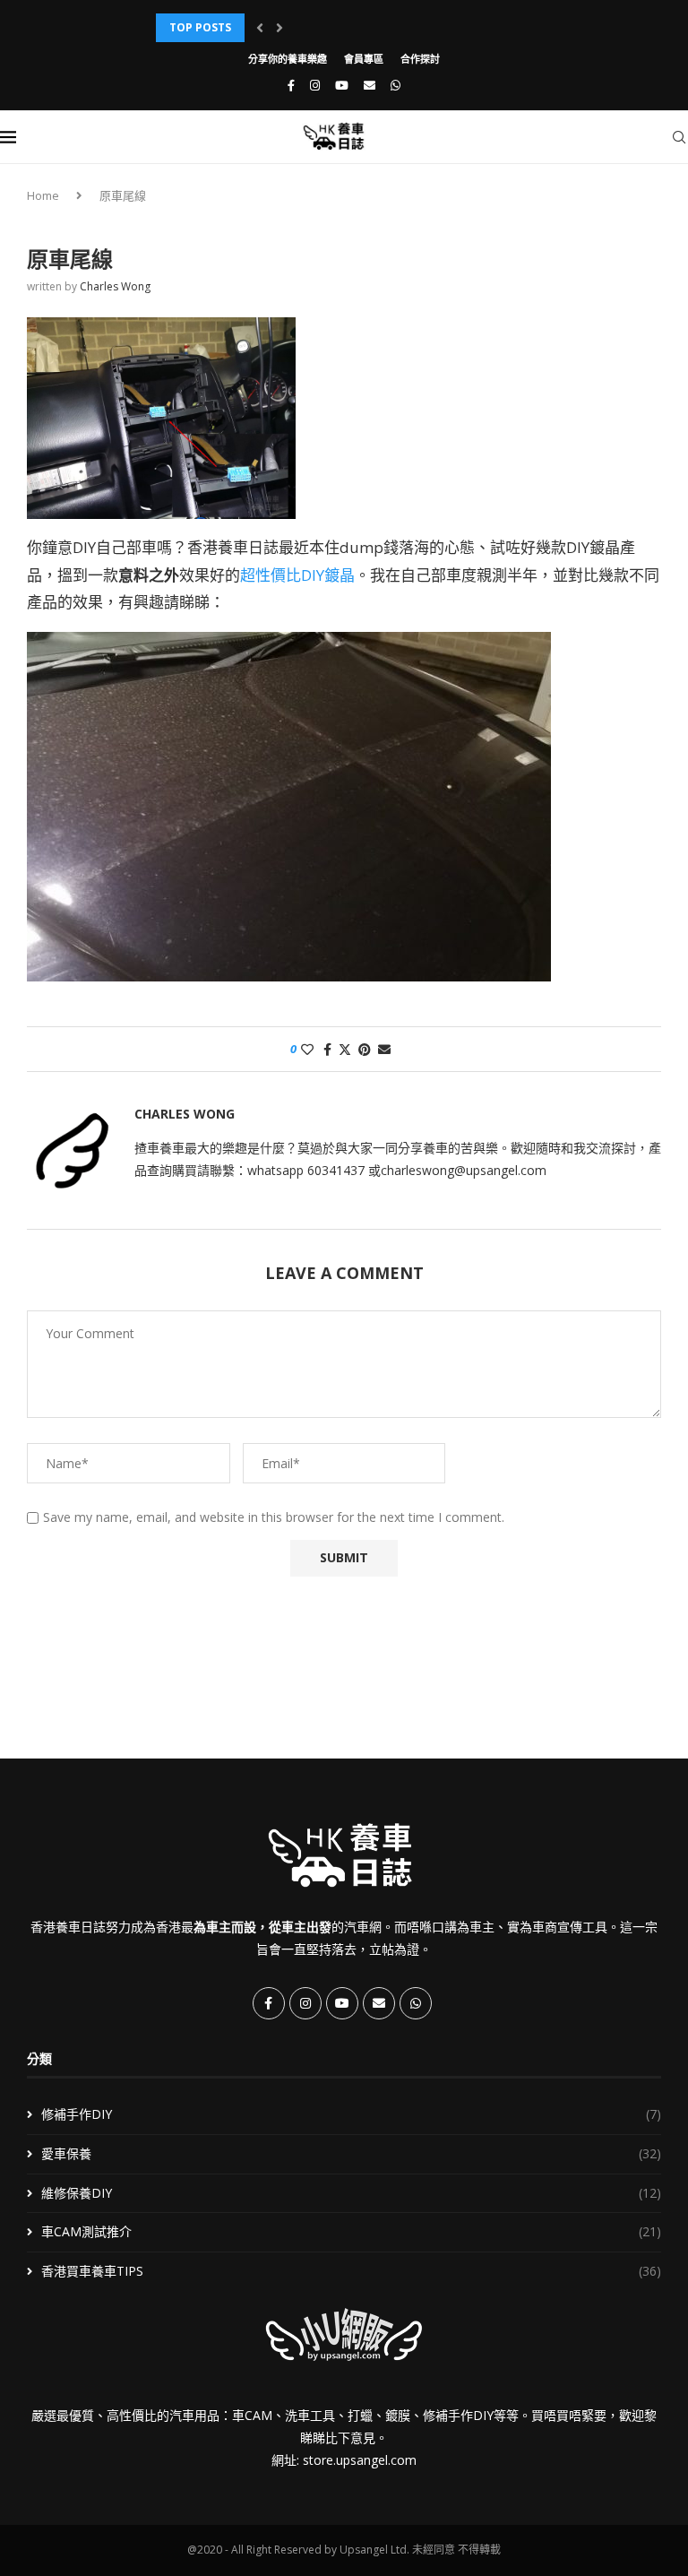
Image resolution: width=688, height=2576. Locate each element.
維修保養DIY (351, 2193)
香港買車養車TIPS (351, 2271)
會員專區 (364, 59)
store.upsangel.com (360, 2460)
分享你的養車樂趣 (288, 59)
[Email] (370, 85)
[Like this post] (307, 1049)
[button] (260, 28)
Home (43, 195)
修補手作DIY (351, 2114)
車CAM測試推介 (351, 2231)
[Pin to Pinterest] (365, 1049)
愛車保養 (351, 2153)
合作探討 (420, 59)
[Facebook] (291, 85)
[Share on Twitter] (345, 1049)
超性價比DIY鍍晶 (297, 575)
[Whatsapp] (396, 85)
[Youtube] (342, 85)
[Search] (679, 137)
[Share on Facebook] (327, 1049)
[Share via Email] (384, 1049)
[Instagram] (315, 85)
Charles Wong (115, 286)
